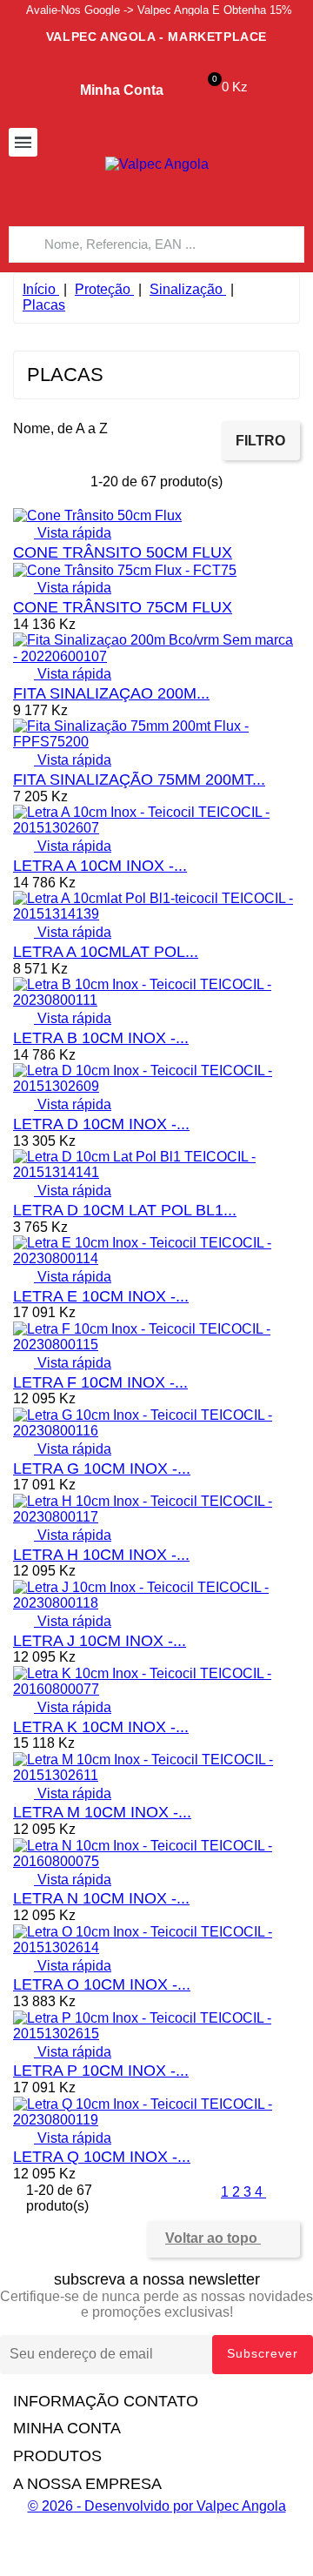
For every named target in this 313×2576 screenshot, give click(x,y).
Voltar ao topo (223, 2239)
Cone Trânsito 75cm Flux (123, 607)
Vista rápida (62, 533)
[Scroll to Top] (156, 2568)
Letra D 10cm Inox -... (101, 1124)
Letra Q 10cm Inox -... (102, 2157)
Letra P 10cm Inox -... (101, 2071)
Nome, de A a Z (69, 432)
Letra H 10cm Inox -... (101, 1555)
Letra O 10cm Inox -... (102, 1984)
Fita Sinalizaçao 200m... (111, 693)
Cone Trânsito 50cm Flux (123, 552)
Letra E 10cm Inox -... (101, 1296)
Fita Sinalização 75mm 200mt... (139, 779)
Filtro (260, 441)
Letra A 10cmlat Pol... (106, 952)
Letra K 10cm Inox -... (101, 1727)
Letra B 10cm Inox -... (101, 1038)
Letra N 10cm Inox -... (101, 1898)
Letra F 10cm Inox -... (100, 1382)
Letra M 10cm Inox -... (102, 1812)
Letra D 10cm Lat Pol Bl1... (125, 1210)
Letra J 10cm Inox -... (100, 1641)
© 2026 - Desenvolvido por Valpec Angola (157, 2506)
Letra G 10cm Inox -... (102, 1469)
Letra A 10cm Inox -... (100, 866)
